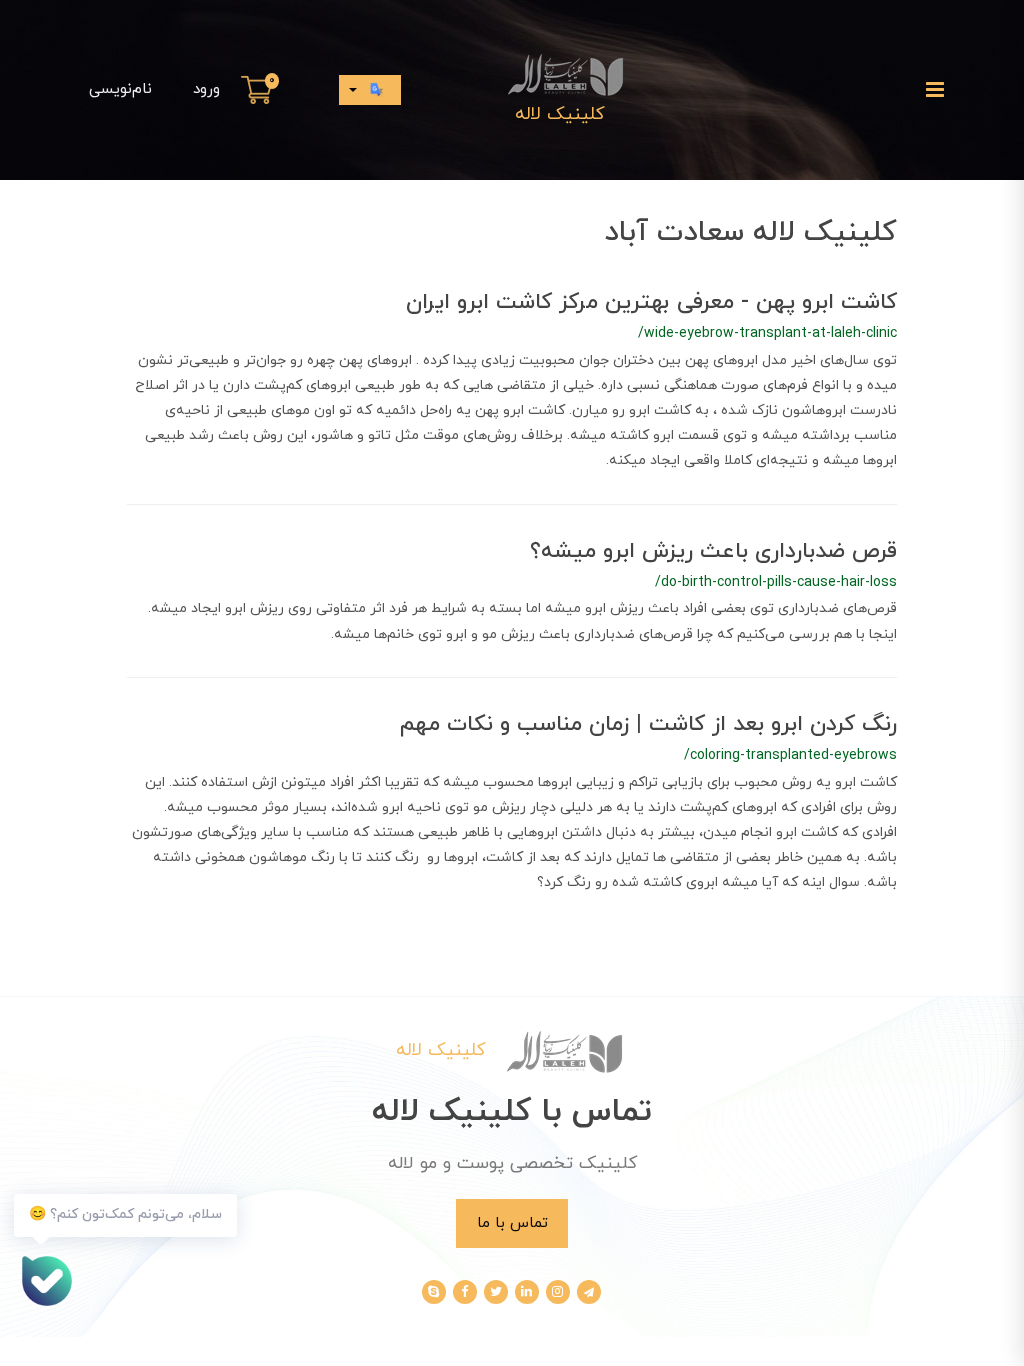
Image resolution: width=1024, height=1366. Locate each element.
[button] (260, 90)
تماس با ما (512, 1223)
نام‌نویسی (120, 89)
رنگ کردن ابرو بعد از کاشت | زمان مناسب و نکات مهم (648, 724)
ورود (206, 89)
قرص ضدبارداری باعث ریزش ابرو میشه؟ (713, 551)
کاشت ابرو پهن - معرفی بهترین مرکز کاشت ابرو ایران (651, 302)
